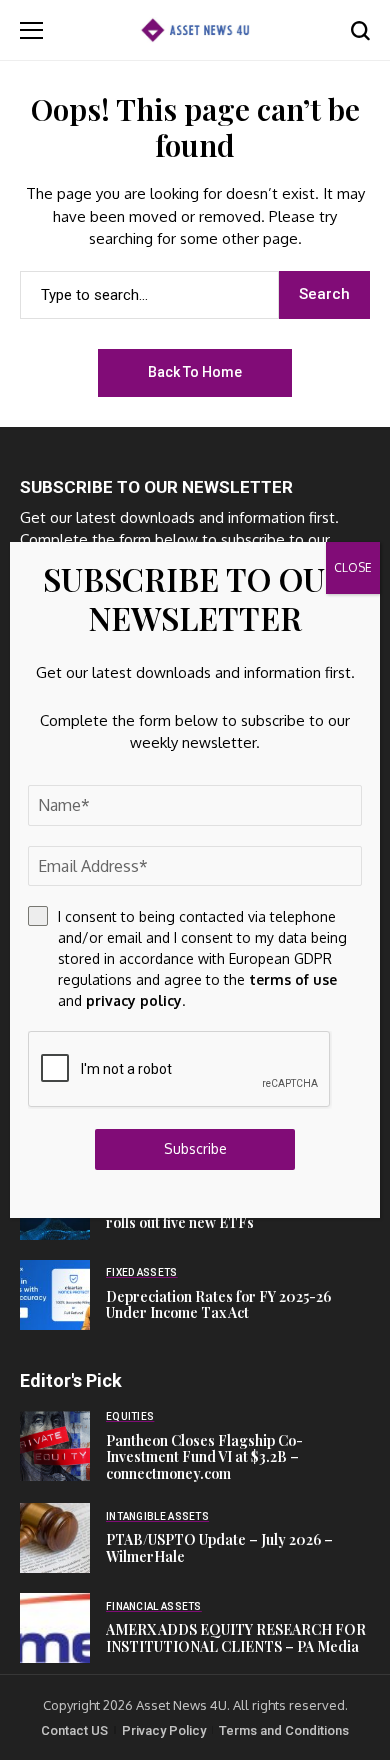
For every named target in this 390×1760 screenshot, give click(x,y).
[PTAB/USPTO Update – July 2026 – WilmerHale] (55, 1538)
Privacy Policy (164, 1730)
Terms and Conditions (284, 1730)
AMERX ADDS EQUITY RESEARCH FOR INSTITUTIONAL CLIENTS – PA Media (236, 1638)
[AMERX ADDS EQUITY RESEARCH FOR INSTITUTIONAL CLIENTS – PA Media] (55, 1628)
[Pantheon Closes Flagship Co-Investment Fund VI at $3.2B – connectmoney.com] (55, 1446)
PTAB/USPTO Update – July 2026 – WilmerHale (219, 1548)
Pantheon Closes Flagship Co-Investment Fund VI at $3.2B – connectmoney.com (204, 1457)
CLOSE (353, 567)
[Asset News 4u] (195, 29)
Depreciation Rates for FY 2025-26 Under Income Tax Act (218, 1305)
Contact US (74, 1730)
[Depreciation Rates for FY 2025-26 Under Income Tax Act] (55, 1295)
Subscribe (195, 1148)
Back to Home (195, 372)
